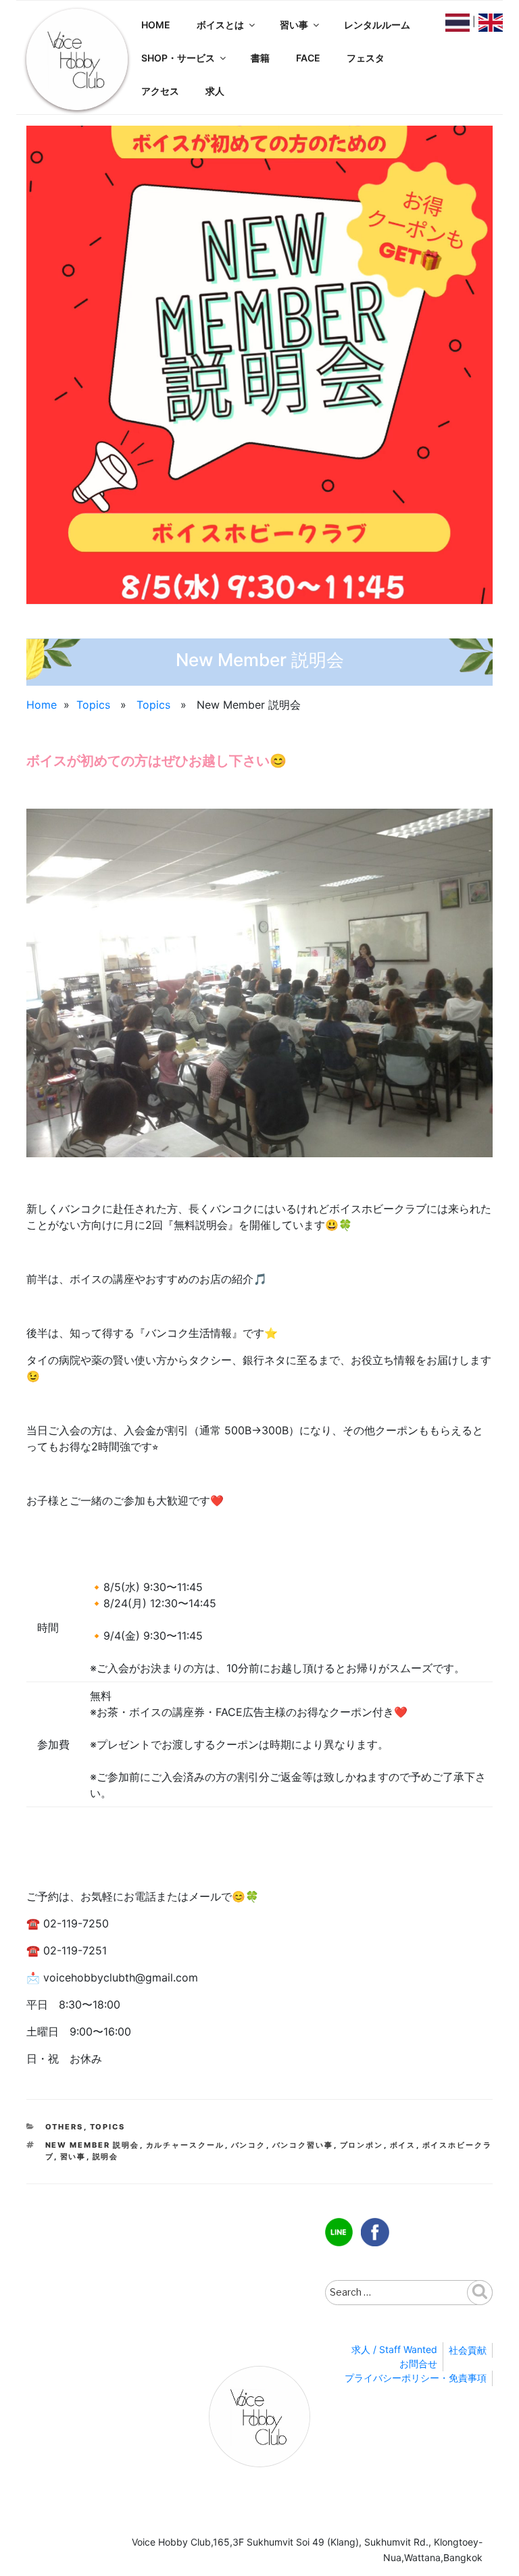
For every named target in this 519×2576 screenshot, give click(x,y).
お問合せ (418, 2364)
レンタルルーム (377, 25)
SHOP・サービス (178, 58)
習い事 (294, 25)
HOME (156, 25)
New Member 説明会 (93, 2145)
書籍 (260, 58)
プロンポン (362, 2145)
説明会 (106, 2156)
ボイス (403, 2145)
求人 (215, 91)
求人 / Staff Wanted (394, 2349)
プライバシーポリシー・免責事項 (416, 2378)
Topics (93, 705)
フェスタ (366, 58)
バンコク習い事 (303, 2145)
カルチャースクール (186, 2145)
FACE (308, 58)
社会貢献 (468, 2350)
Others (65, 2127)
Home (42, 705)
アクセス (160, 91)
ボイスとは (220, 25)
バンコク (249, 2145)
